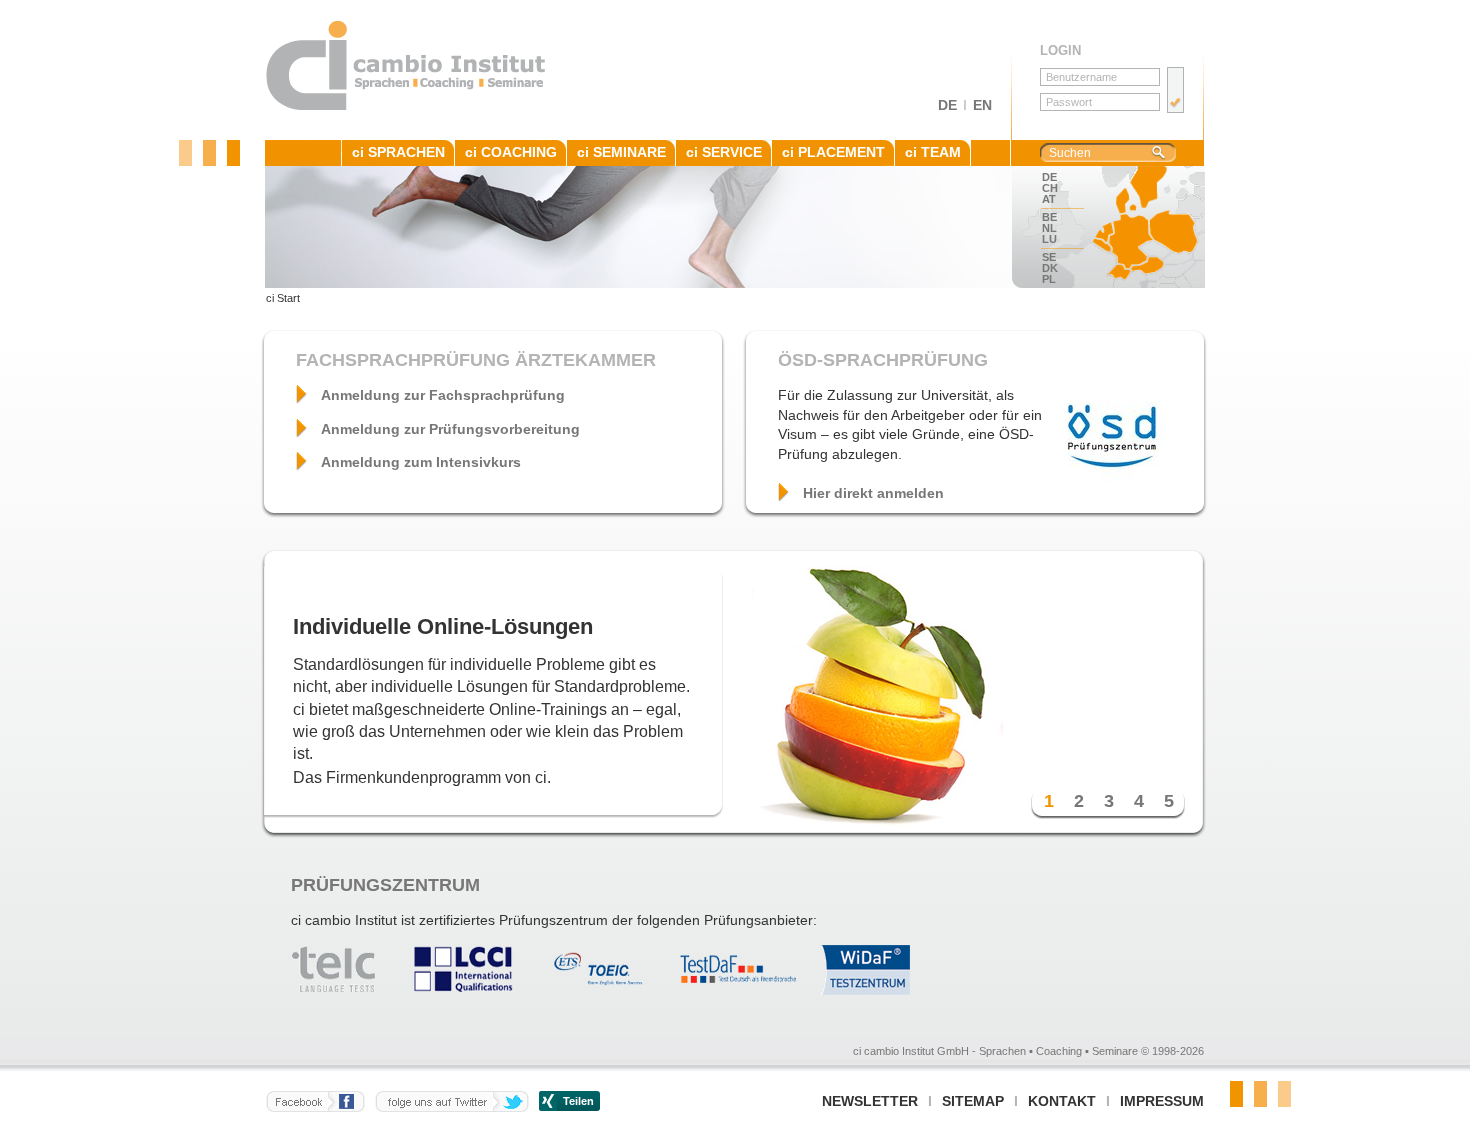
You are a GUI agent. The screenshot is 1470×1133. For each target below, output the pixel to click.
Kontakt (1062, 1101)
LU (1049, 239)
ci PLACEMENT (833, 152)
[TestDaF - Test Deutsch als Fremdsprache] (746, 990)
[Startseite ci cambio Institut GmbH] (406, 107)
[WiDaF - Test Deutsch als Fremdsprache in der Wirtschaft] (875, 990)
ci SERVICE (724, 152)
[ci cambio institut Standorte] (1140, 227)
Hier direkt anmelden (873, 493)
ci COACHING (511, 152)
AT (1049, 199)
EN (982, 105)
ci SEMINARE (621, 152)
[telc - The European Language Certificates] (348, 990)
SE (1049, 257)
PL (1049, 279)
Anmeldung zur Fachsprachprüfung (443, 395)
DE (947, 105)
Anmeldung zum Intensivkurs (421, 462)
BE (1049, 217)
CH (1050, 188)
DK (1050, 268)
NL (1049, 228)
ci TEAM (933, 152)
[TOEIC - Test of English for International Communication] (606, 990)
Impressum (1162, 1101)
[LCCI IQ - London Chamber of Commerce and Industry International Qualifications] (473, 990)
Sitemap (973, 1101)
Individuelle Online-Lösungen (443, 626)
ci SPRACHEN (398, 152)
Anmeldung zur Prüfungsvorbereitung (450, 429)
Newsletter (870, 1101)
